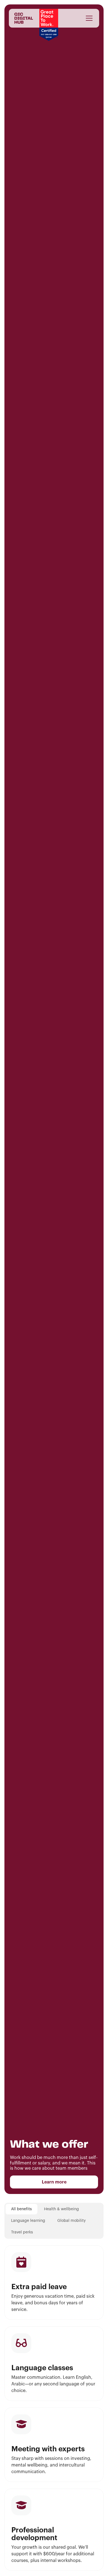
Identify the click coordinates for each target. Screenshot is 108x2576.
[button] (88, 18)
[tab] (21, 2209)
